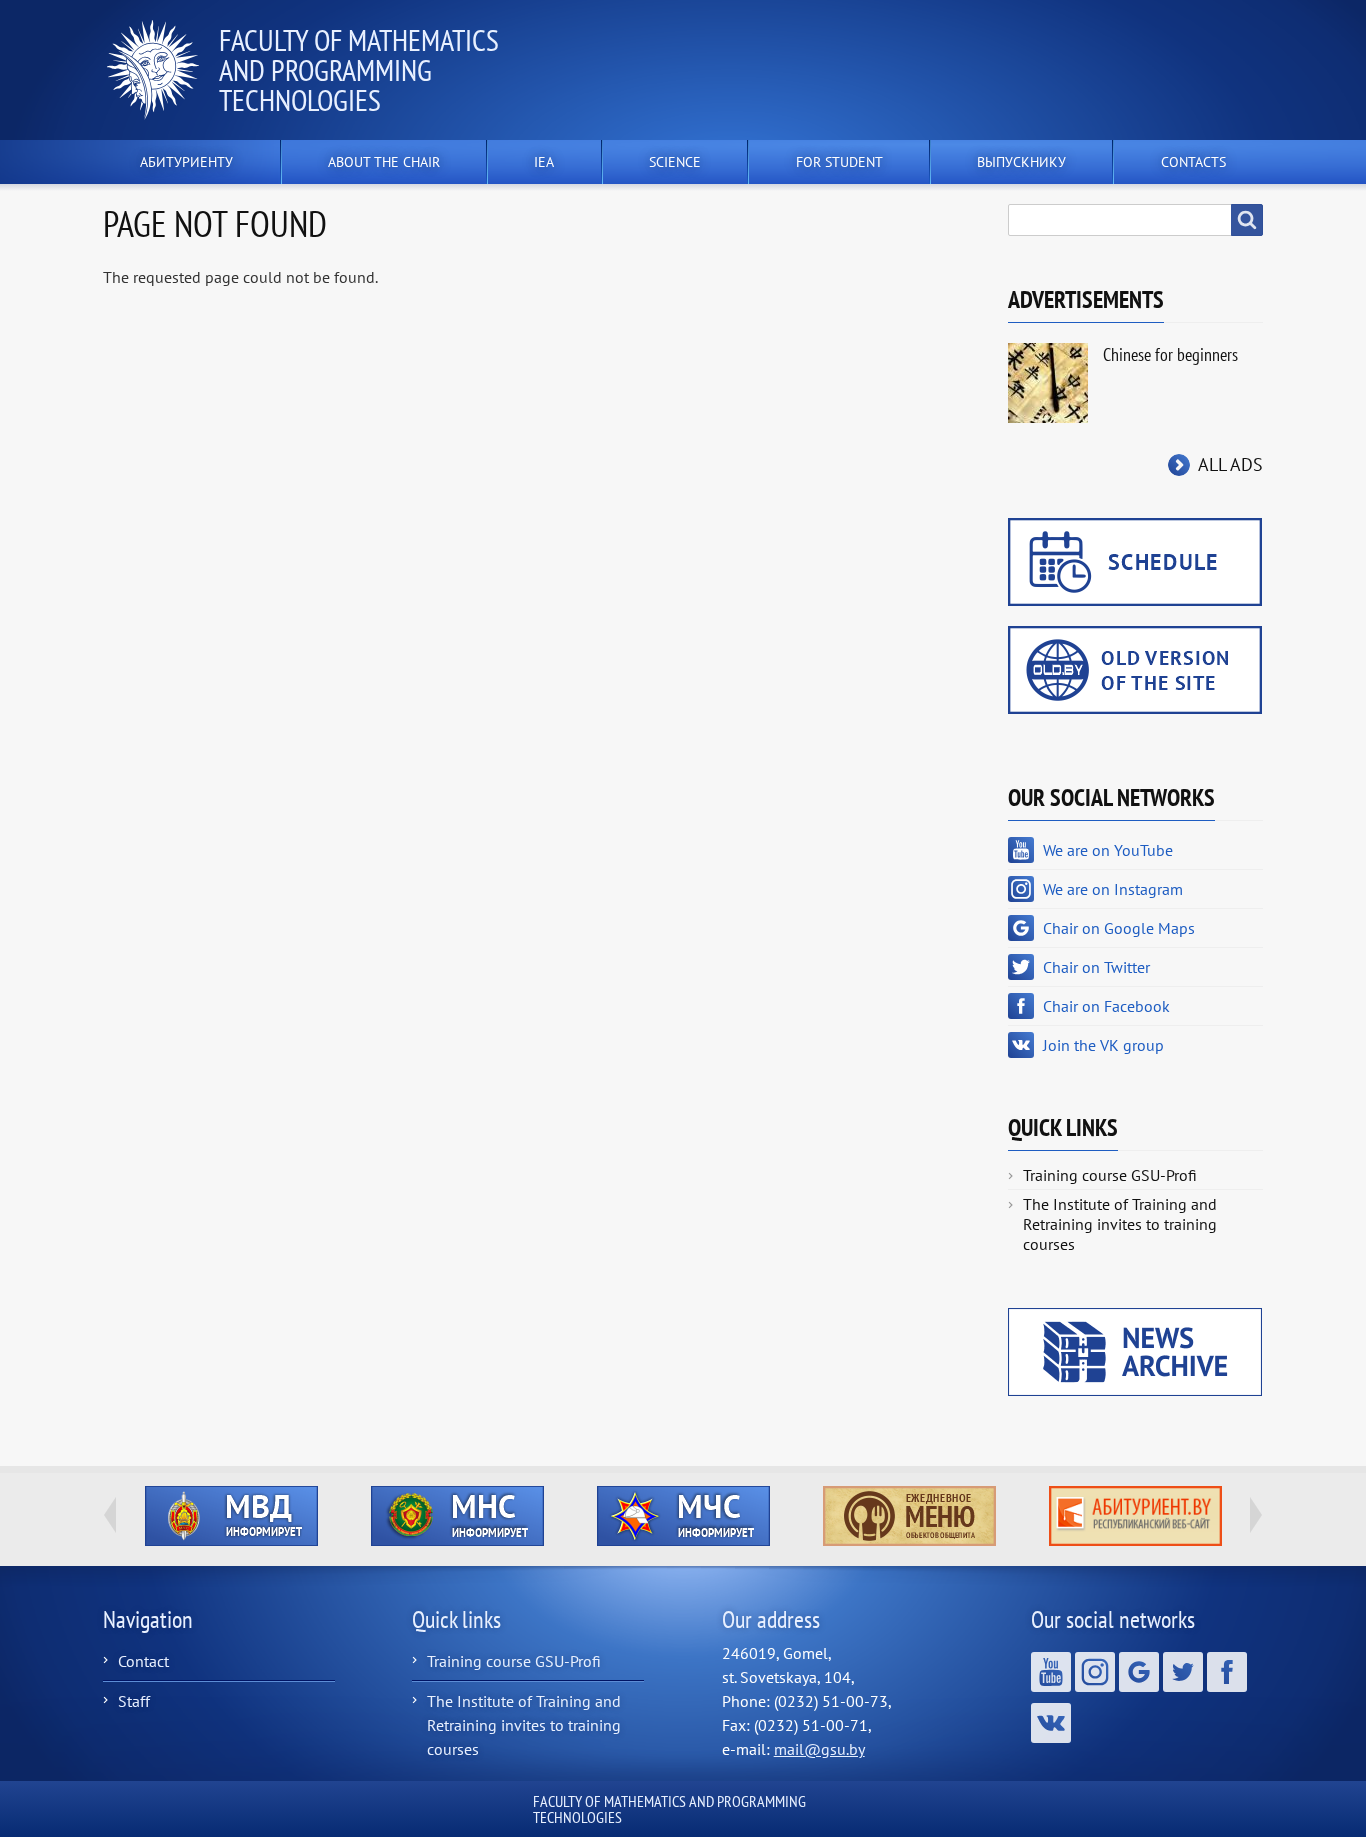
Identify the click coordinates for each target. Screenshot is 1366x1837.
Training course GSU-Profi (1110, 1175)
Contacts (1193, 162)
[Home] (161, 70)
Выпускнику (1021, 162)
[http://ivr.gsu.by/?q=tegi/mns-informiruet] (457, 1516)
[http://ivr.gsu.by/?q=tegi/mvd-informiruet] (231, 1516)
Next (1256, 1515)
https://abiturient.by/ (1135, 1516)
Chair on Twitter (1096, 967)
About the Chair (384, 162)
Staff (134, 1701)
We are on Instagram (1113, 889)
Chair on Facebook (1106, 1006)
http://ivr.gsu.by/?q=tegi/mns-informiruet (457, 1516)
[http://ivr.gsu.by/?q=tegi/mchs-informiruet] (683, 1516)
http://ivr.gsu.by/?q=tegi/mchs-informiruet (683, 1516)
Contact (143, 1661)
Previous (110, 1515)
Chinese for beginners (1170, 354)
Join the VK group (1103, 1045)
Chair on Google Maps (1119, 928)
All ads (1230, 464)
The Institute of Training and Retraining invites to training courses (1120, 1224)
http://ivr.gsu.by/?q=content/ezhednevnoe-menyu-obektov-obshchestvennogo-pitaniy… (909, 1516)
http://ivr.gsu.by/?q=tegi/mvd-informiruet (231, 1516)
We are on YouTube (1108, 850)
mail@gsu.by (819, 1749)
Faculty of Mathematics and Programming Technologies (359, 69)
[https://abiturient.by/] (1135, 1516)
